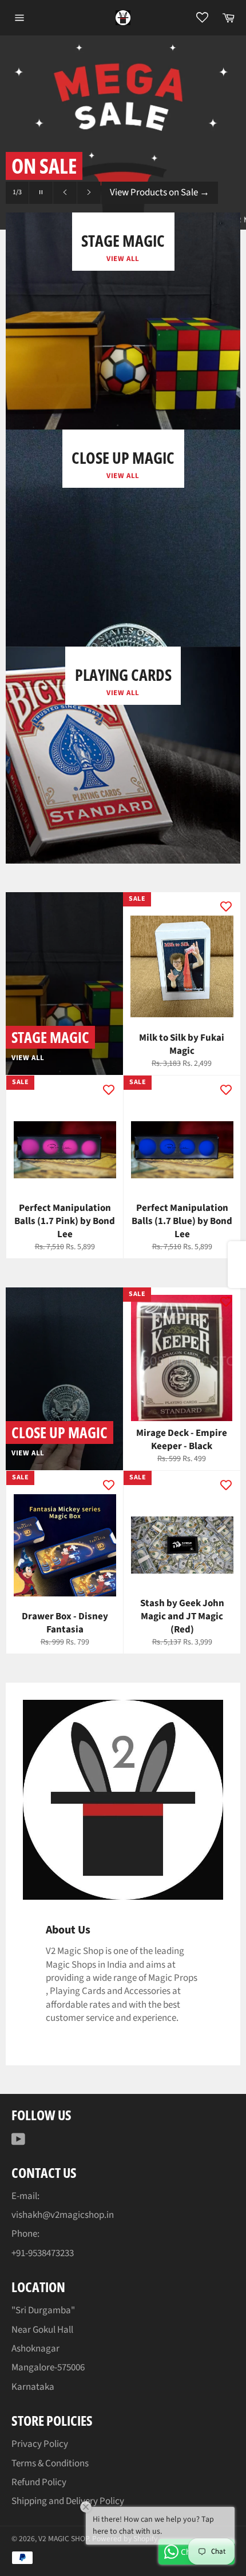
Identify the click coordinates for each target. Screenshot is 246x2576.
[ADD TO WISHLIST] (226, 906)
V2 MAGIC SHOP (64, 2539)
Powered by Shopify (125, 2539)
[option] (123, 133)
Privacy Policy (40, 2444)
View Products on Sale (160, 192)
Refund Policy (39, 2482)
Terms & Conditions (50, 2463)
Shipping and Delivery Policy (68, 2501)
